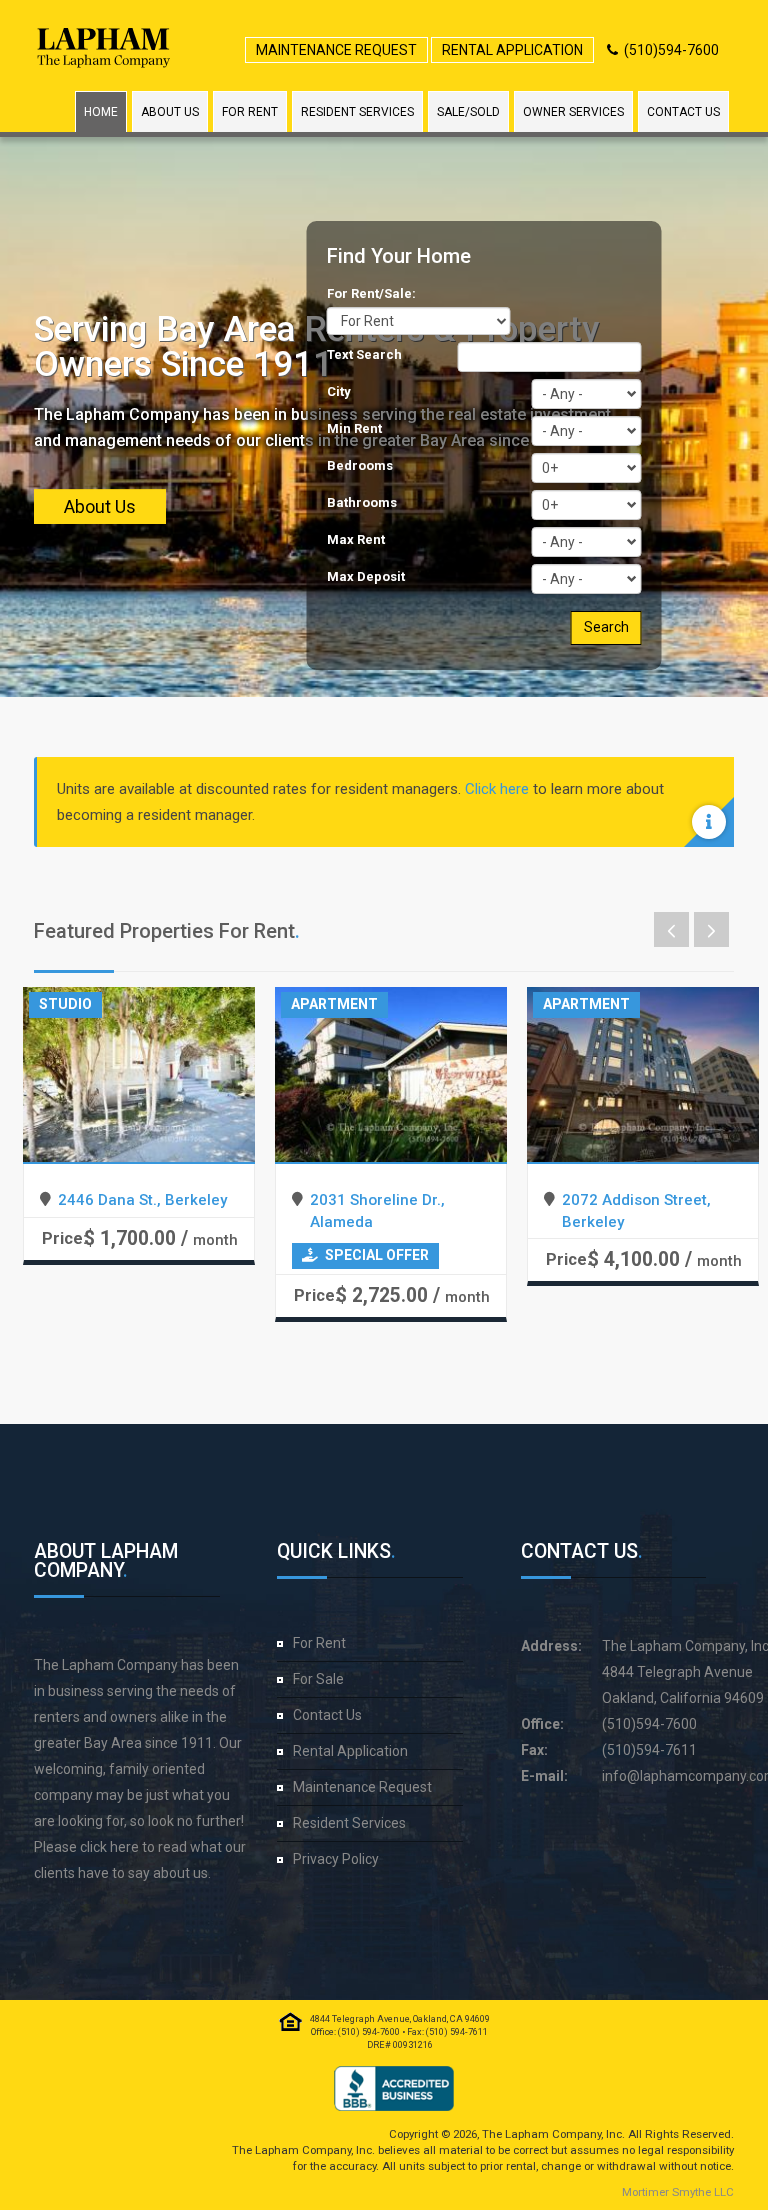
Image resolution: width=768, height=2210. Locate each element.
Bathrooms (362, 502)
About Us (170, 112)
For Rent (250, 112)
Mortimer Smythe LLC (678, 2192)
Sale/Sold (468, 112)
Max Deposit (366, 576)
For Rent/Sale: (371, 293)
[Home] (104, 47)
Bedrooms (360, 465)
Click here (497, 789)
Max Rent (356, 539)
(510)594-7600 (671, 50)
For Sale (318, 1679)
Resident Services (357, 112)
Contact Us (683, 112)
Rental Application (512, 50)
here (124, 1847)
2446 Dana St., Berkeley (142, 1200)
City (339, 391)
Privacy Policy (336, 1859)
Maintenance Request (336, 50)
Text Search (364, 354)
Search (606, 627)
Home (101, 112)
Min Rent (354, 428)
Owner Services (573, 112)
